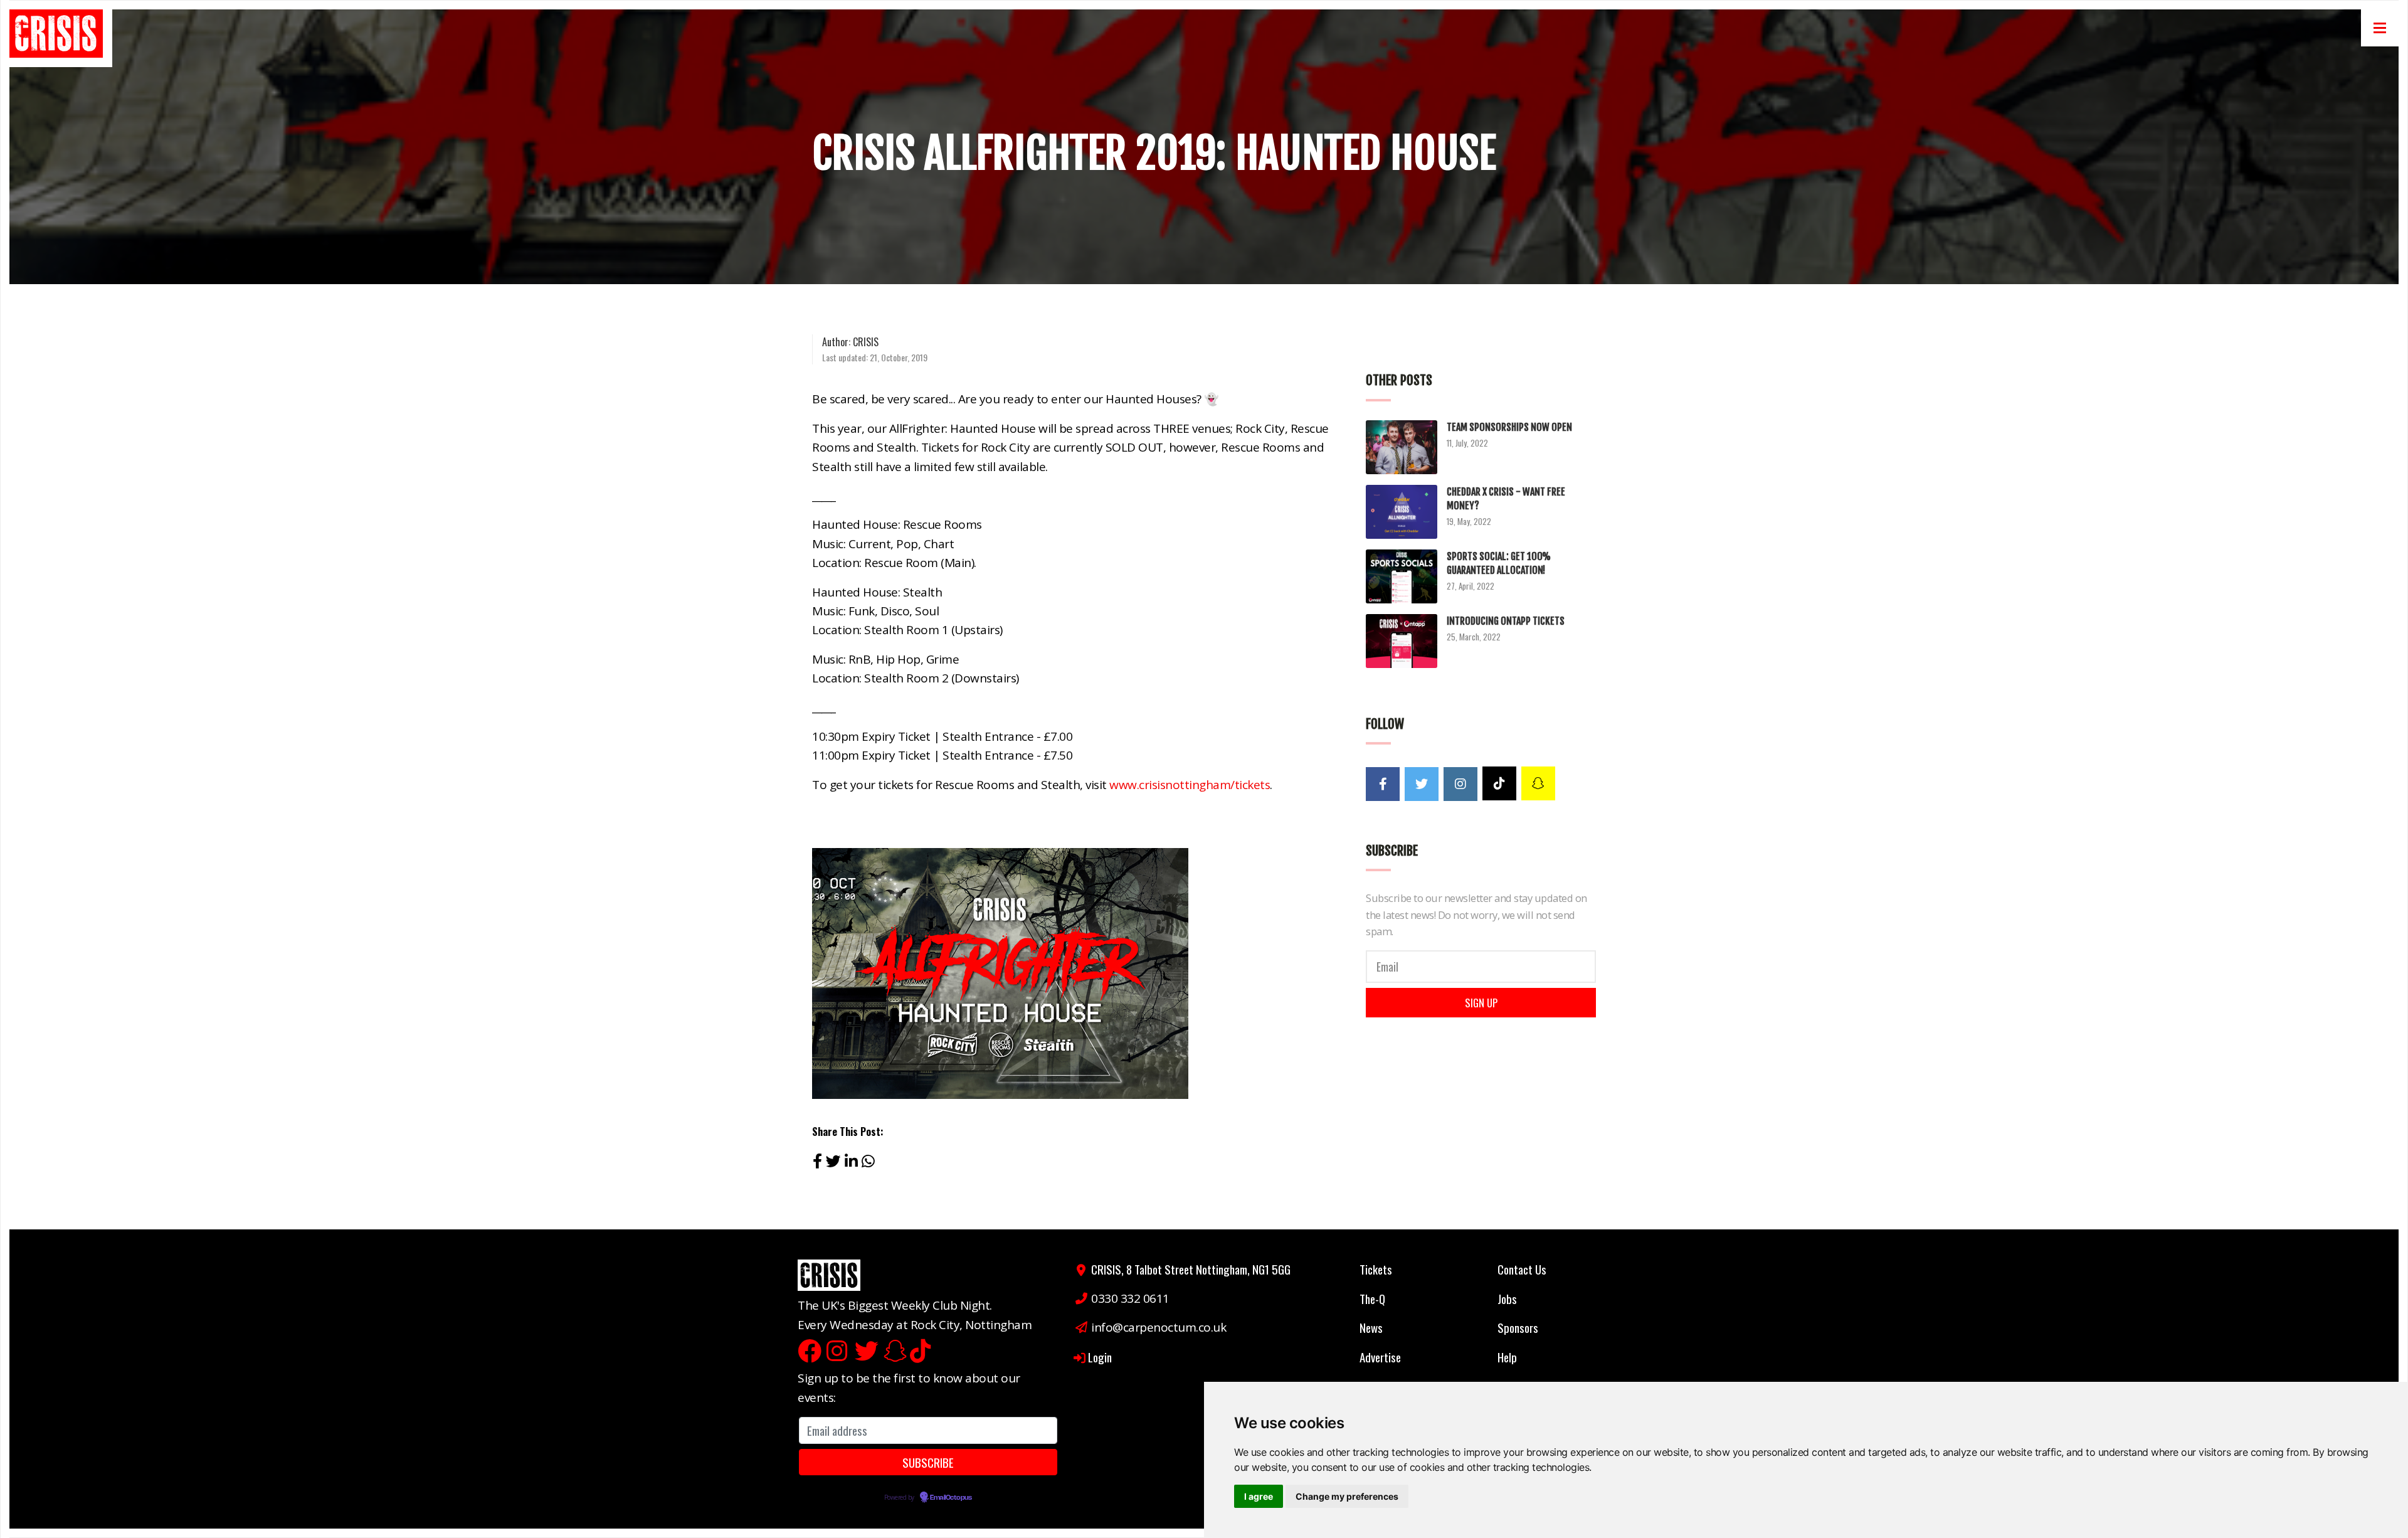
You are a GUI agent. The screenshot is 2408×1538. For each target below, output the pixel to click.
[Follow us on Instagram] (1460, 784)
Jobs (1507, 1298)
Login (1100, 1357)
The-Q (1372, 1298)
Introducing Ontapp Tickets (1506, 621)
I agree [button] (1259, 1496)
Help (1507, 1357)
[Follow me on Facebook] (1383, 784)
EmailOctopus (951, 1498)
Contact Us (1522, 1269)
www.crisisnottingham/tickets (1190, 785)
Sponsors (1518, 1327)
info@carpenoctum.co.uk (1159, 1327)
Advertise (1380, 1357)
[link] (61, 38)
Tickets (1376, 1269)
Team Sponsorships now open (1509, 427)
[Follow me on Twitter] (1422, 784)
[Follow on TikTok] (1499, 783)
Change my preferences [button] (1347, 1496)
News (1371, 1327)
